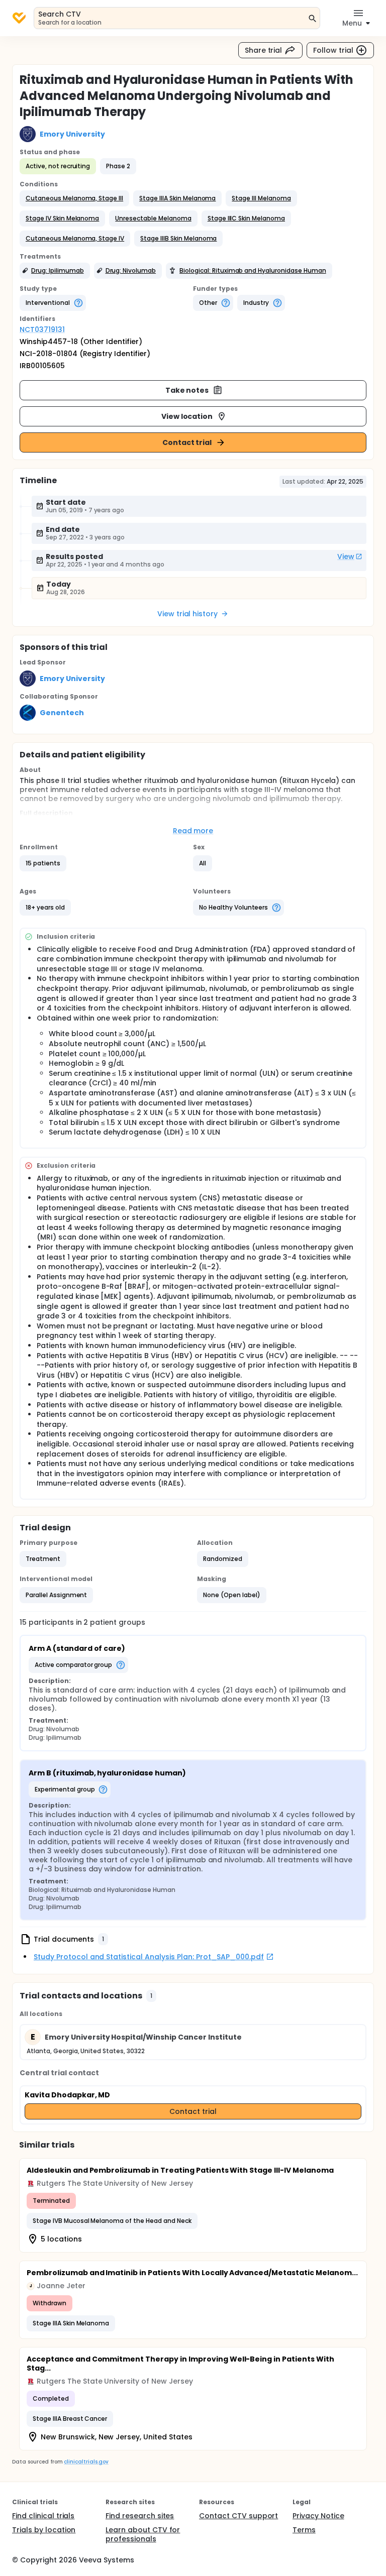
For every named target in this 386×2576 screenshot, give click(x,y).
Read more (193, 831)
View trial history (187, 614)
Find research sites (140, 2516)
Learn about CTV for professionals (143, 2534)
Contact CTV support (238, 2516)
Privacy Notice (318, 2516)
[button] (74, 198)
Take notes (187, 390)
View (346, 556)
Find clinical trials (43, 2516)
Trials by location (44, 2530)
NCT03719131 (42, 329)
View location (187, 416)
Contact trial (187, 442)
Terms (304, 2530)
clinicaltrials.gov (86, 2462)
